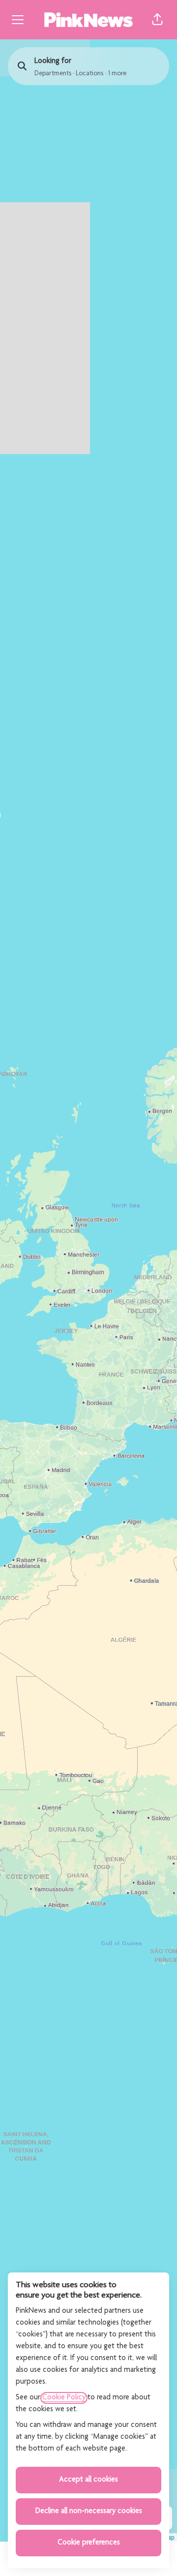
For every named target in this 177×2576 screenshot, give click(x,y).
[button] (157, 20)
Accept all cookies (88, 2480)
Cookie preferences (89, 2543)
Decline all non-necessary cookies (89, 2512)
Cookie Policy (64, 2398)
